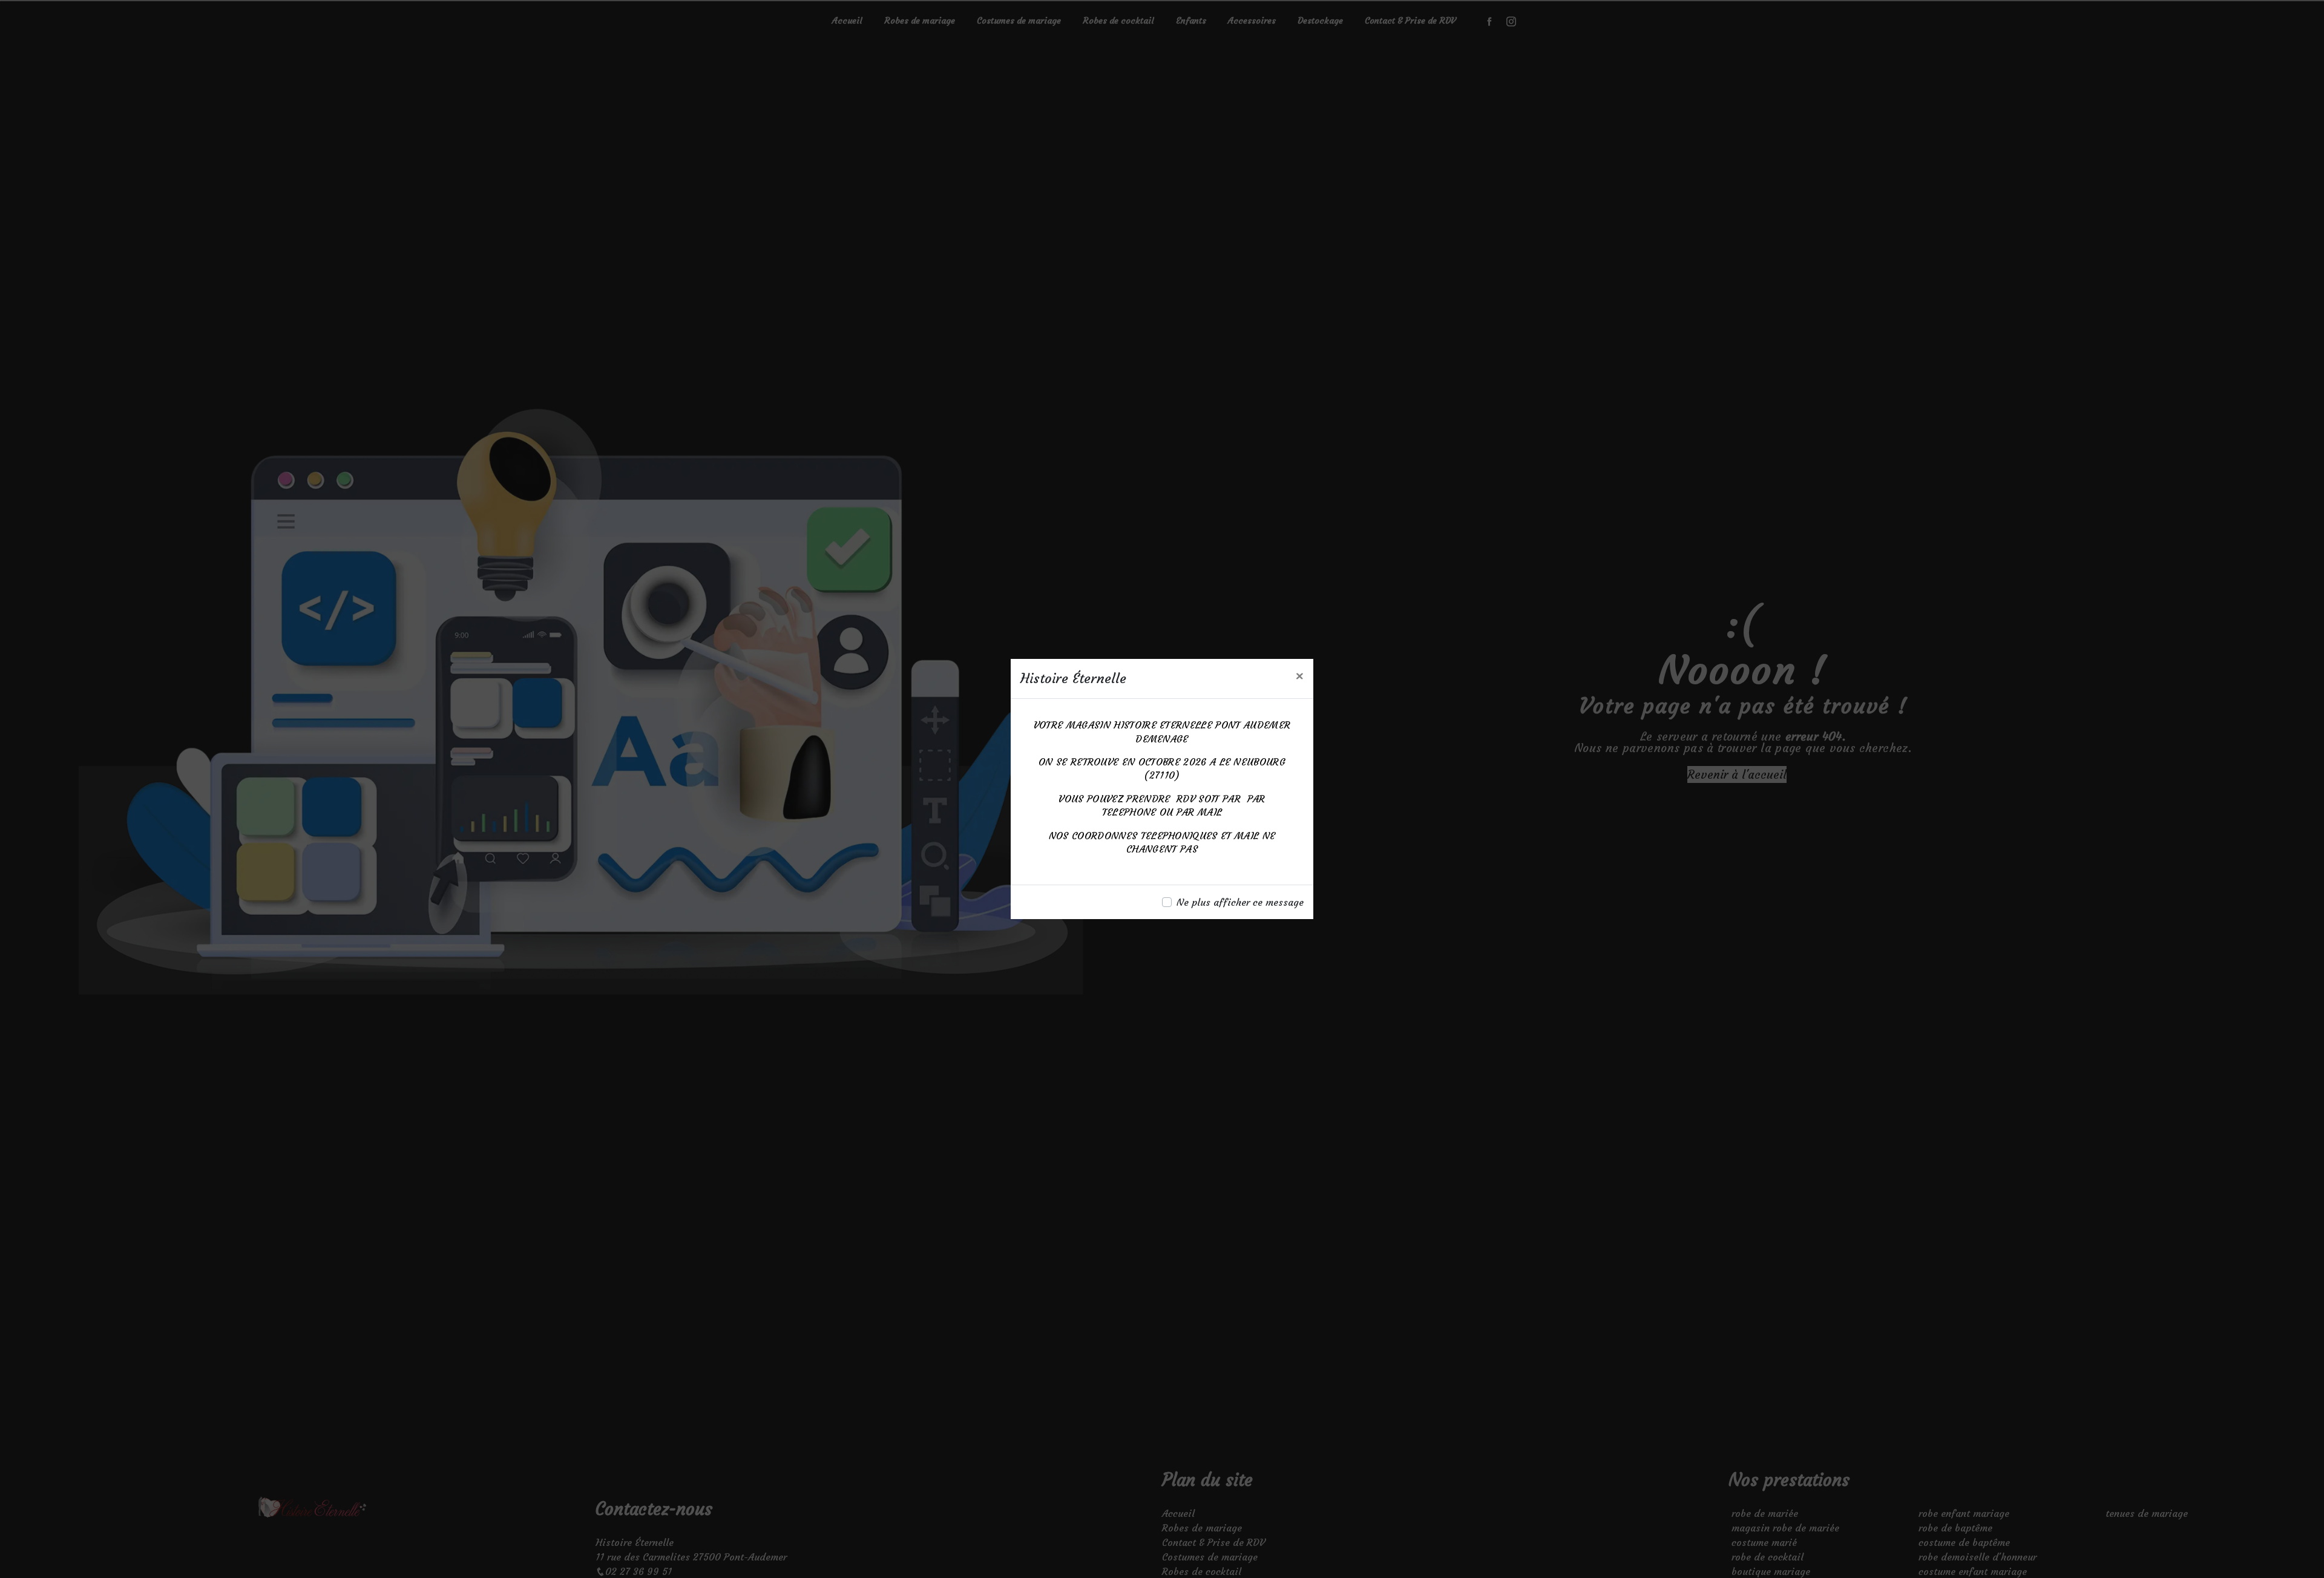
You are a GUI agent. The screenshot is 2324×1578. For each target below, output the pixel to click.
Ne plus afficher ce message (1240, 902)
